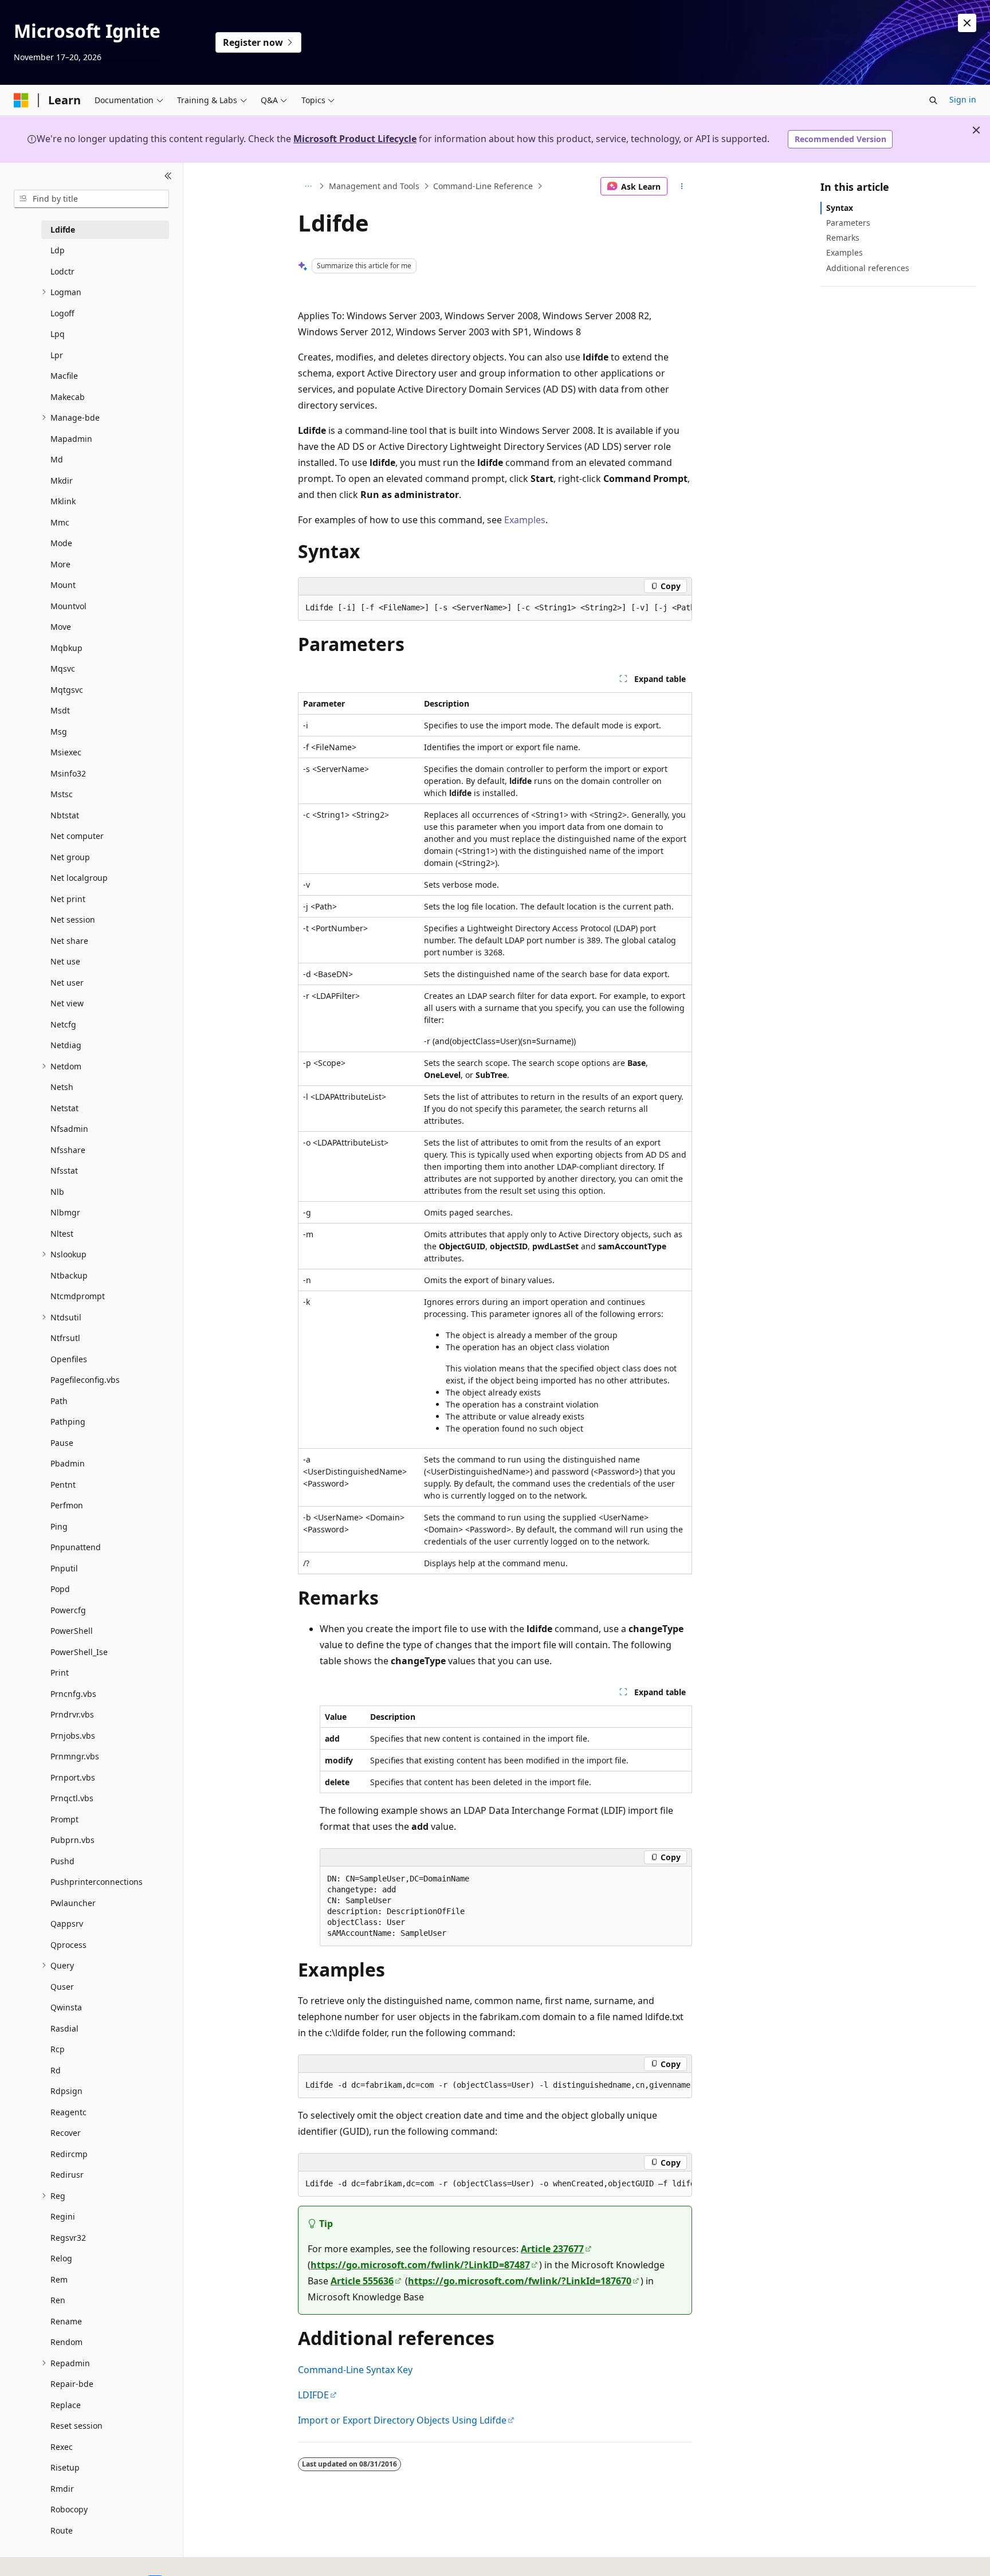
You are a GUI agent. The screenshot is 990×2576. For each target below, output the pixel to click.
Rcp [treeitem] (58, 2049)
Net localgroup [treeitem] (79, 878)
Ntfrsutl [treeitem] (65, 1338)
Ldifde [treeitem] (63, 230)
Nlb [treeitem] (57, 1192)
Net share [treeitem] (69, 941)
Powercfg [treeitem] (68, 1610)
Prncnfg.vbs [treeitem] (73, 1694)
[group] (495, 608)
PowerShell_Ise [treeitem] (79, 1652)
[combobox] (91, 199)
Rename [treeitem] (66, 2321)
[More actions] (682, 186)
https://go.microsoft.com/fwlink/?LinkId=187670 (520, 2281)
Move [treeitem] (61, 627)
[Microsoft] (21, 100)
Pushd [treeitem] (62, 1861)
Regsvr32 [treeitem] (68, 2238)
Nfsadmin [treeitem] (69, 1129)
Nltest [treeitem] (62, 1234)
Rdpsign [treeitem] (66, 2091)
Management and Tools (374, 186)
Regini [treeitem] (63, 2216)
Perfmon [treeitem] (67, 1505)
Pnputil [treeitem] (64, 1568)
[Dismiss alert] (967, 23)
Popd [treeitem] (60, 1589)
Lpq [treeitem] (58, 334)
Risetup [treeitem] (65, 2467)
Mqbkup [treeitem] (66, 648)
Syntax (840, 208)
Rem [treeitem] (59, 2279)
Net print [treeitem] (68, 899)
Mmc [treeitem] (60, 522)
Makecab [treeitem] (68, 397)
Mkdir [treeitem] (62, 481)
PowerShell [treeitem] (72, 1631)
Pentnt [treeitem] (63, 1485)
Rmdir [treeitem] (62, 2489)
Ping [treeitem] (59, 1526)
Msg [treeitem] (59, 732)
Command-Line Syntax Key (355, 2370)
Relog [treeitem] (61, 2258)
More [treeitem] (60, 564)
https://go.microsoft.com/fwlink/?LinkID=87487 (420, 2265)
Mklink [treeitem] (63, 501)
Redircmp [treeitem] (69, 2154)
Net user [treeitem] (67, 983)
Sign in (963, 99)
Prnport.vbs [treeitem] (73, 1777)
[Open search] (933, 100)
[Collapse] (168, 177)
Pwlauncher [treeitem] (73, 1903)
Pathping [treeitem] (68, 1422)
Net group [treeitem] (70, 857)
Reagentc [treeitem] (68, 2112)
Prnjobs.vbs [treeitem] (73, 1736)
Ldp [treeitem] (58, 250)
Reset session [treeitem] (76, 2426)
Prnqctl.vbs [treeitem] (72, 1798)
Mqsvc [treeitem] (63, 668)
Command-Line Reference (483, 186)
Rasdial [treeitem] (64, 2028)
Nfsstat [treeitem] (64, 1171)
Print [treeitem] (60, 1673)
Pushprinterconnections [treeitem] (97, 1882)
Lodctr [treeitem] (62, 271)
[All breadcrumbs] (308, 186)
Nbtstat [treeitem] (65, 815)
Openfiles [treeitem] (69, 1359)
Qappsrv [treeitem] (67, 1924)
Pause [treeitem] (62, 1443)
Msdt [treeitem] (60, 710)
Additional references (868, 268)
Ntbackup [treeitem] (69, 1275)
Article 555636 (362, 2281)
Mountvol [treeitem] (68, 606)
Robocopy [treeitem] (69, 2509)
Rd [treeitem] (56, 2070)
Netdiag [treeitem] (66, 1045)
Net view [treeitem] (67, 1003)
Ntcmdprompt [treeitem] (78, 1296)
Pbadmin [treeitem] (68, 1463)
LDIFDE (313, 2395)
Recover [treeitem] (66, 2133)
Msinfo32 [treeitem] (68, 773)
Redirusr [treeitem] (67, 2175)
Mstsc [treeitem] (62, 794)
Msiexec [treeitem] (66, 752)
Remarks (843, 238)
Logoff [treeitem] (62, 313)
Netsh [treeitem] (62, 1087)
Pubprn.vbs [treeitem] (72, 1840)
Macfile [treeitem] (64, 376)
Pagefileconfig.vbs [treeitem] (85, 1380)
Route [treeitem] (62, 2530)
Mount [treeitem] (63, 585)
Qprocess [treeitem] (68, 1945)
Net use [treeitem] (65, 961)
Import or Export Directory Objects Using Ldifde (402, 2420)
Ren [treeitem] (58, 2300)
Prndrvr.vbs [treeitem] (72, 1714)
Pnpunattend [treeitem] (76, 1547)
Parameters (848, 223)
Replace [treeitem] (66, 2405)
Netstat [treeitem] (64, 1108)
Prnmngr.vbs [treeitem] (75, 1756)
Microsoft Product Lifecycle (355, 139)
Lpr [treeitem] (57, 355)
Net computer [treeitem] (77, 836)
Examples (525, 520)
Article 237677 (552, 2249)
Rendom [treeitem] (66, 2342)
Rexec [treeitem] (62, 2447)
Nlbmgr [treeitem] (65, 1212)
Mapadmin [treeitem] (71, 439)
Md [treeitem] (57, 459)
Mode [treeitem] (61, 543)
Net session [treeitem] (73, 920)
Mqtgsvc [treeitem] (67, 690)
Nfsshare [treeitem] (68, 1150)
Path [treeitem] (59, 1401)
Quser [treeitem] (62, 1987)
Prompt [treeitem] (64, 1819)
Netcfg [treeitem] (63, 1024)
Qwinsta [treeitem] (66, 2007)
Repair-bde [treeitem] (72, 2384)
